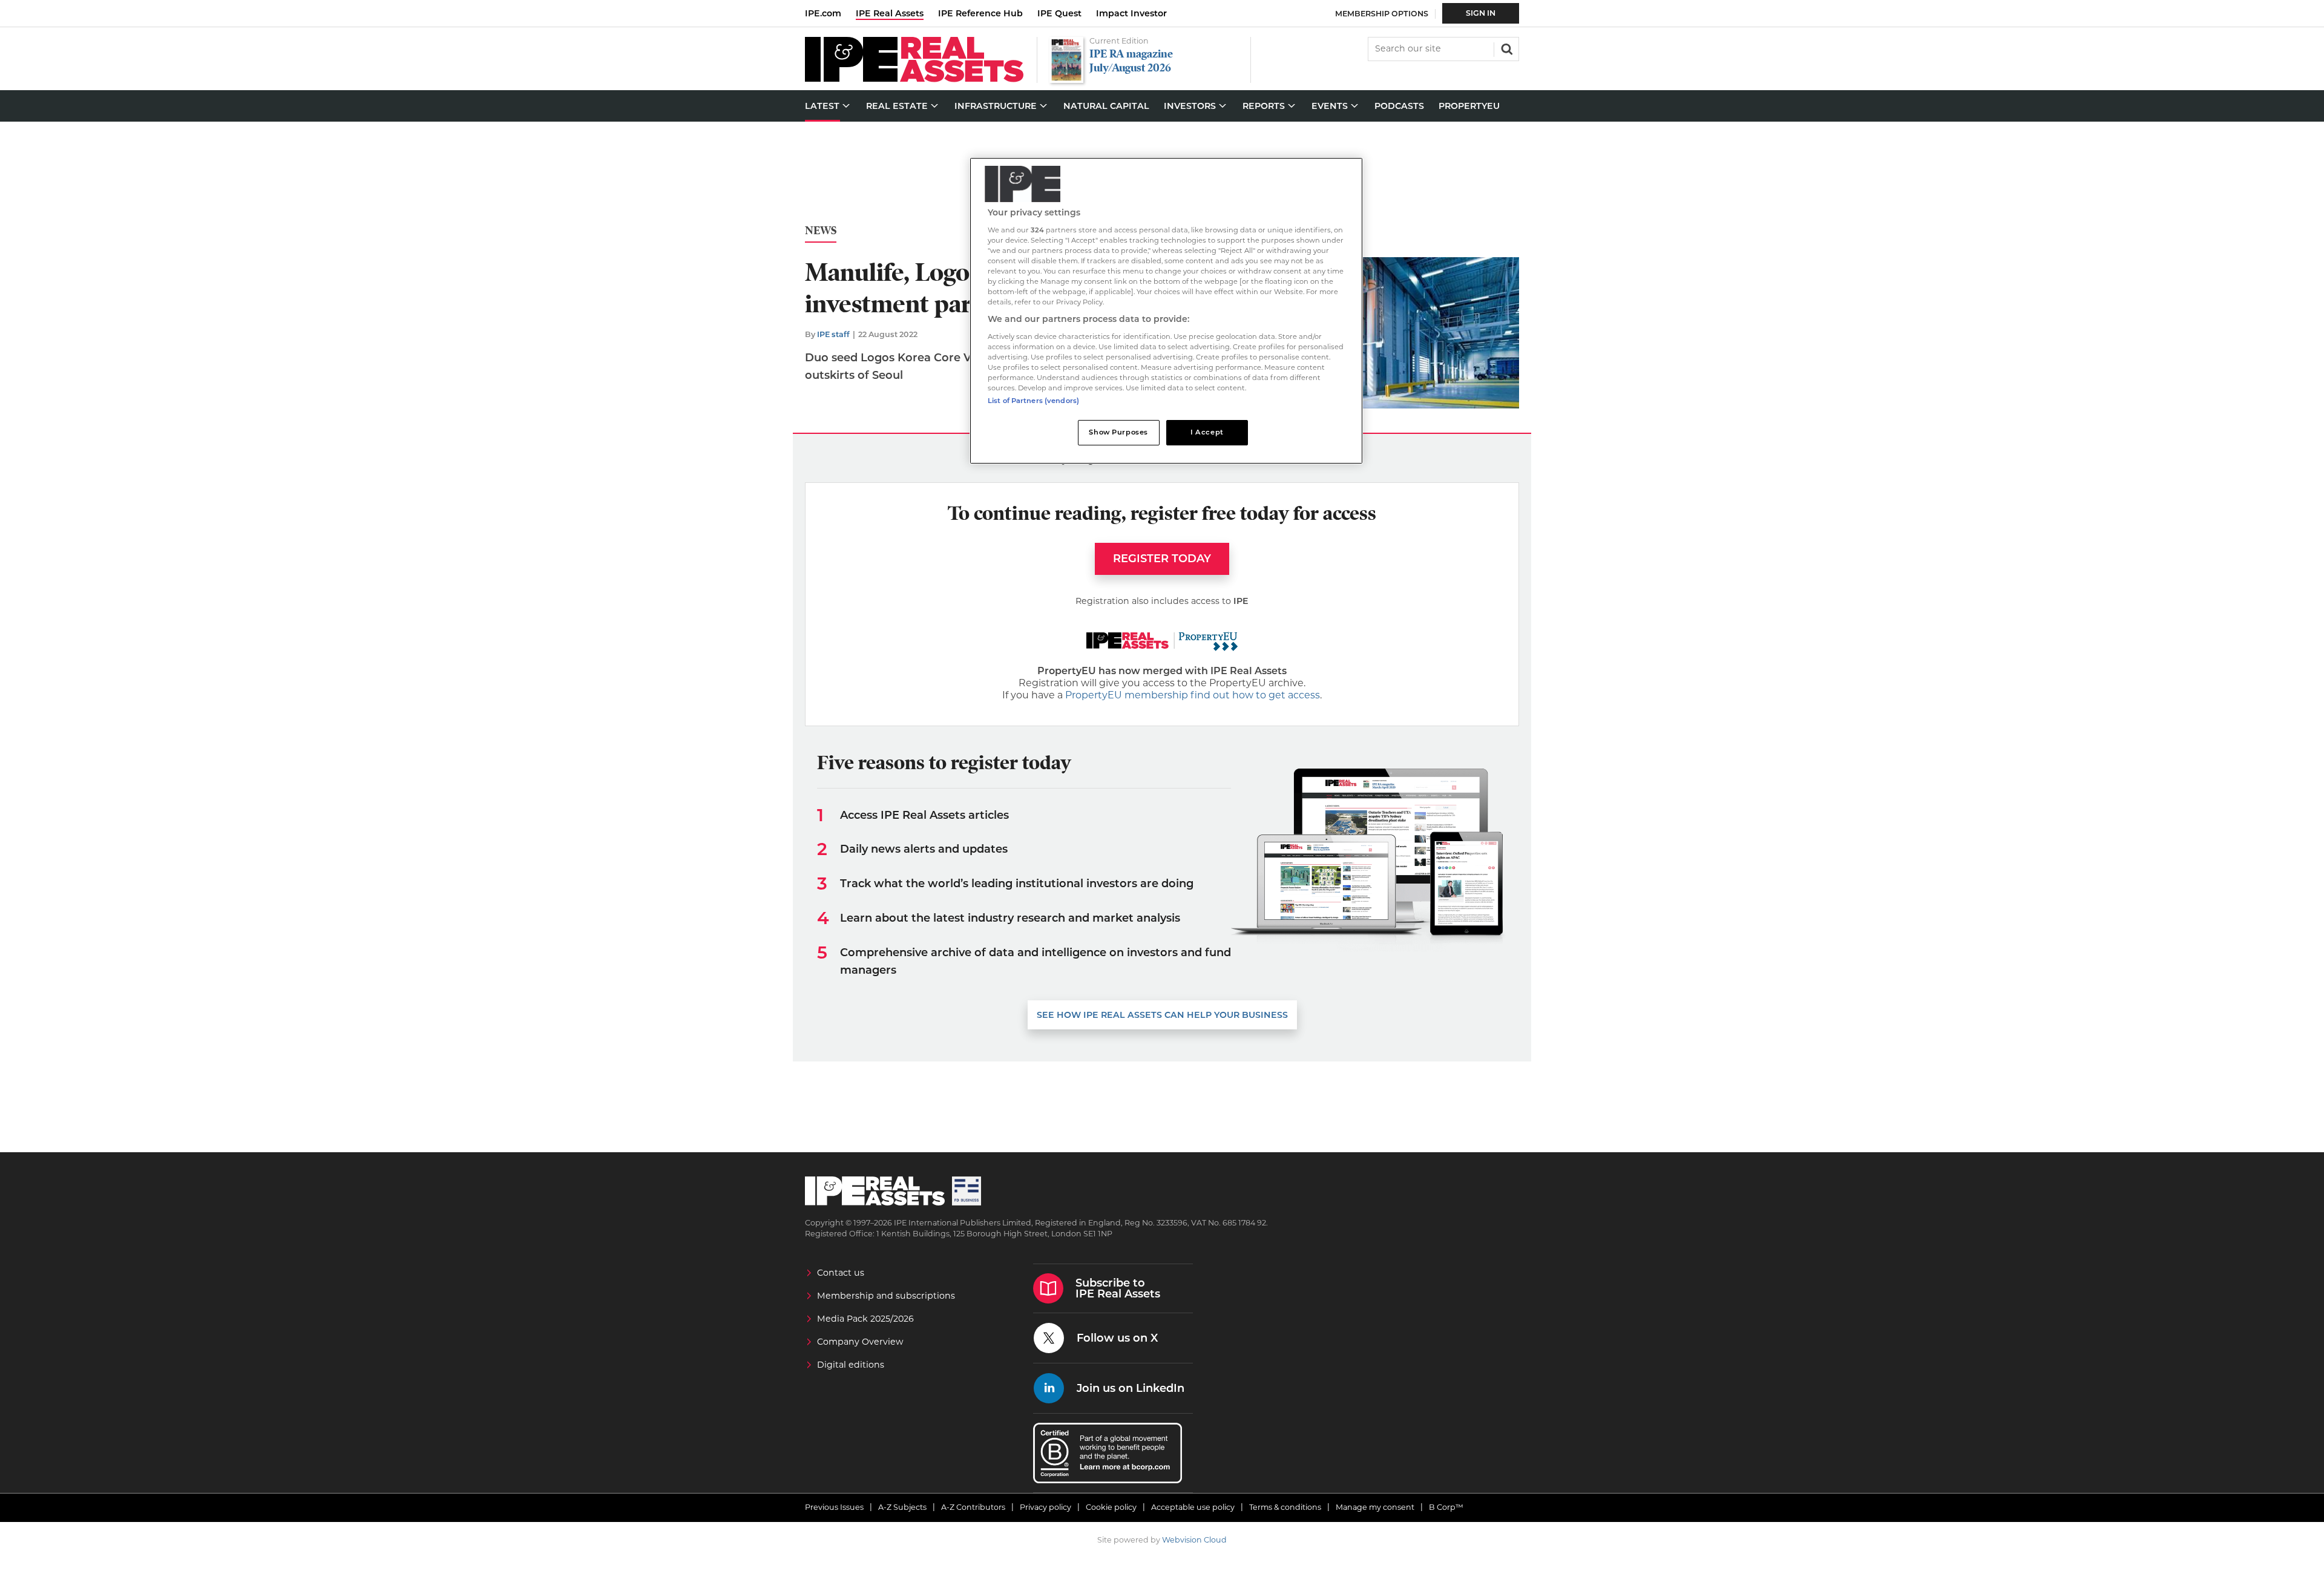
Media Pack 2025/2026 (865, 1319)
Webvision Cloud (1194, 1540)
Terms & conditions (1285, 1507)
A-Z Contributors (973, 1507)
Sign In (1481, 13)
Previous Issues (834, 1507)
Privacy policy (1045, 1507)
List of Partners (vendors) (1033, 401)
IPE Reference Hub (980, 13)
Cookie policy (1111, 1507)
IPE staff (833, 334)
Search (1506, 48)
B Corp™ (1446, 1507)
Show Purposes (1118, 432)
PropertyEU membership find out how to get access (1193, 695)
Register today (1162, 559)
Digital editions (851, 1365)
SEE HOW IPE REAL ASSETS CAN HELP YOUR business (1162, 1015)
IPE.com (823, 13)
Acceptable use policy (1193, 1507)
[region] (1166, 311)
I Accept (1207, 432)
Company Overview (860, 1342)
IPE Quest (1059, 13)
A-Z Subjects (902, 1507)
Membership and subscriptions (886, 1296)
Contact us (841, 1273)
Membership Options (1382, 14)
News (821, 231)
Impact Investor (1131, 13)
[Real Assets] (914, 79)
